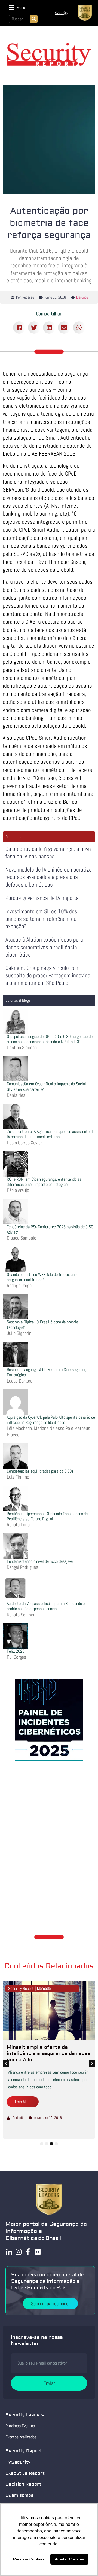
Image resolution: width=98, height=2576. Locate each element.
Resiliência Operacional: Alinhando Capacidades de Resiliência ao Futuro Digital (47, 1516)
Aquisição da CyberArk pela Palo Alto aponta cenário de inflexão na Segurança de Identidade (51, 1420)
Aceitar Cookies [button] (69, 2559)
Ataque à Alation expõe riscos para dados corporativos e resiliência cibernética (44, 947)
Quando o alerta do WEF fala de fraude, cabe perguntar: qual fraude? (43, 1277)
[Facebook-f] (28, 2252)
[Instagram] (18, 2252)
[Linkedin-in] (9, 2252)
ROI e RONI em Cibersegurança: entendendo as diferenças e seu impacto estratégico (44, 1182)
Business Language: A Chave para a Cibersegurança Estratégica (48, 1372)
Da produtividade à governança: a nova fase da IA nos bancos (48, 852)
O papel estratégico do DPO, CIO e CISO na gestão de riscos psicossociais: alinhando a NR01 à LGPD (50, 1039)
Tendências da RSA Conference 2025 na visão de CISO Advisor (50, 1229)
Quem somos (19, 2495)
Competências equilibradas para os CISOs (40, 1471)
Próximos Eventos (20, 2426)
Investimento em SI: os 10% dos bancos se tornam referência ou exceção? (41, 919)
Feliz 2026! (16, 1651)
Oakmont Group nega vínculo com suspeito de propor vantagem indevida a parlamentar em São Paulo (48, 975)
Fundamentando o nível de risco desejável (40, 1561)
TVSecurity (18, 2462)
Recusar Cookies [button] (29, 2559)
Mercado (82, 297)
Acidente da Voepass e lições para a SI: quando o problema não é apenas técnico (46, 1606)
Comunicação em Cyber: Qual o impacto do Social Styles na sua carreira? (46, 1086)
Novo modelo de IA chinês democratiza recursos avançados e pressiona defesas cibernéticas (49, 877)
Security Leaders (25, 2415)
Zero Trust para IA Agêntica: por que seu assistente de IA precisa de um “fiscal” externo (51, 1134)
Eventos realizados (21, 2437)
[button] (17, 7)
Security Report (24, 2451)
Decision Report (23, 2484)
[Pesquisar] (34, 19)
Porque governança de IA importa (42, 898)
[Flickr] (37, 2252)
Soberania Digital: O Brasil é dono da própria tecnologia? (42, 1324)
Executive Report (25, 2473)
